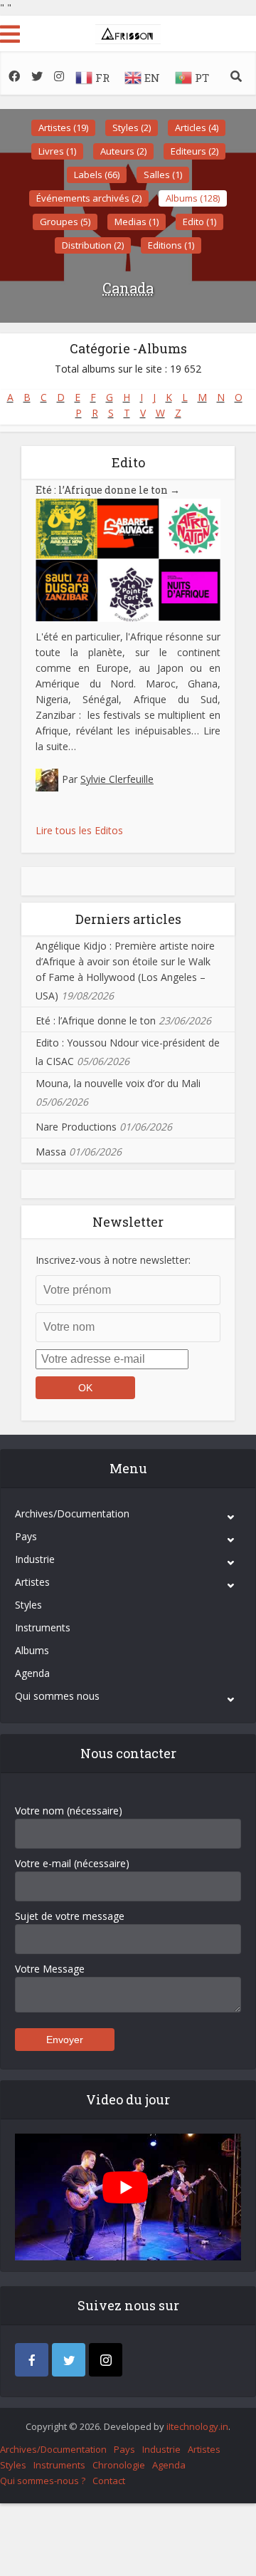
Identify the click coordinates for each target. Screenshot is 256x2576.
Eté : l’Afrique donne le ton (108, 490)
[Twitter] (69, 2360)
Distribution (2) (93, 245)
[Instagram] (106, 2360)
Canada (128, 288)
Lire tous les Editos (79, 830)
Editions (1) (171, 245)
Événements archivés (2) (89, 198)
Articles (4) (197, 128)
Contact (109, 2481)
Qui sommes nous (57, 1696)
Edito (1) (199, 222)
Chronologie (119, 2465)
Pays (26, 1536)
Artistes (32, 1582)
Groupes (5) (65, 222)
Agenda (32, 1673)
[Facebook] (32, 2360)
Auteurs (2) (123, 151)
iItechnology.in (197, 2426)
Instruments (43, 1627)
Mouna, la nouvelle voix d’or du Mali (118, 1083)
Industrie (35, 1559)
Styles (28, 1605)
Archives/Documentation (72, 1513)
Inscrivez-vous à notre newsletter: (113, 1260)
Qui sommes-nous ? (43, 2481)
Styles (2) (132, 128)
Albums (32, 1650)
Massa (51, 1152)
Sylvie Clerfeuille (117, 779)
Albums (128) (193, 198)
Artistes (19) (63, 128)
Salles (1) (163, 175)
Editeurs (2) (194, 151)
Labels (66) (97, 175)
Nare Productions (76, 1127)
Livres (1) (57, 151)
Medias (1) (137, 222)
